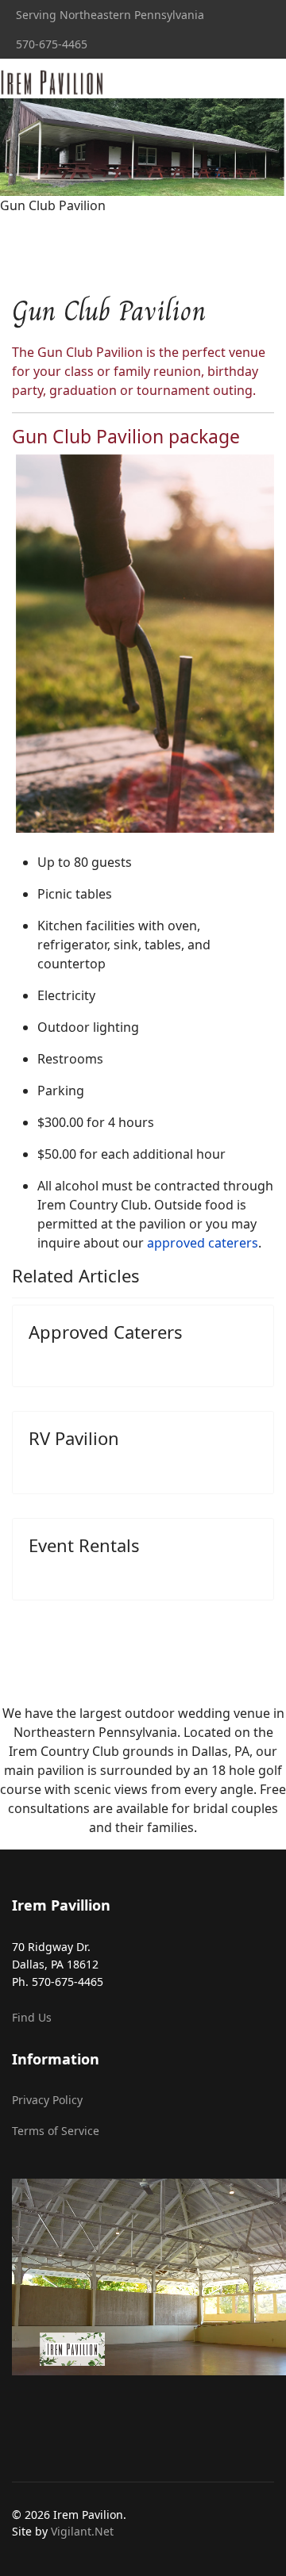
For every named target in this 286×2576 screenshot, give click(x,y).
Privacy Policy (47, 2100)
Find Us (32, 2017)
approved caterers (203, 1243)
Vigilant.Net (82, 2531)
